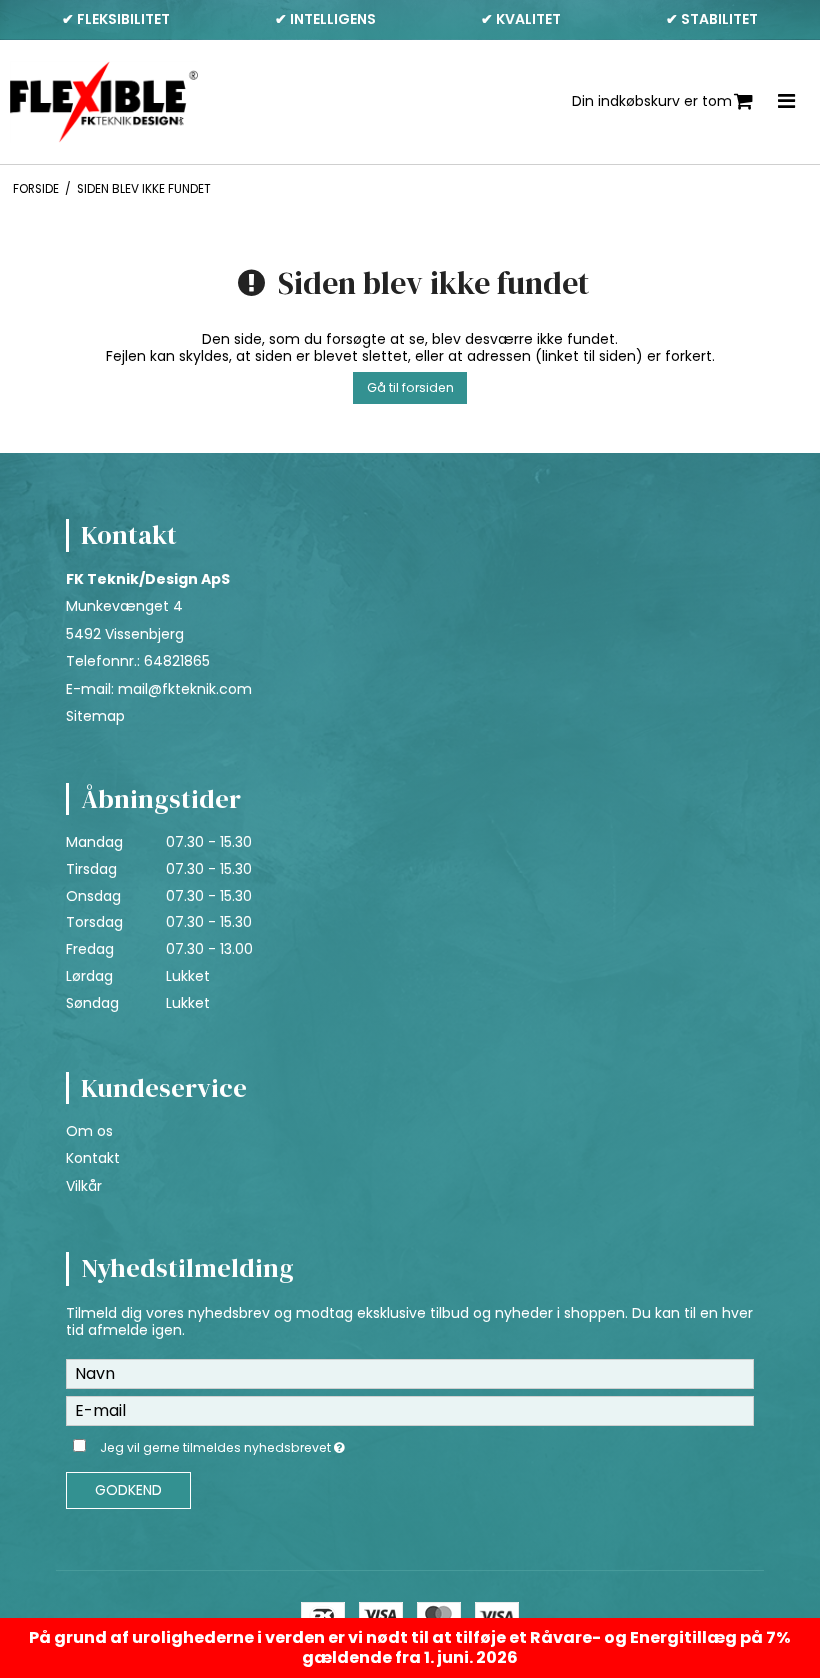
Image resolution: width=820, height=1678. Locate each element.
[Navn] (410, 1372)
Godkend (128, 1490)
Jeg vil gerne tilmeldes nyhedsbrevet (272, 1445)
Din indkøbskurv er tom (652, 101)
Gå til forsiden (410, 387)
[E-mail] (410, 1409)
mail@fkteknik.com (185, 689)
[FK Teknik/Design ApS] (104, 102)
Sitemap (95, 716)
